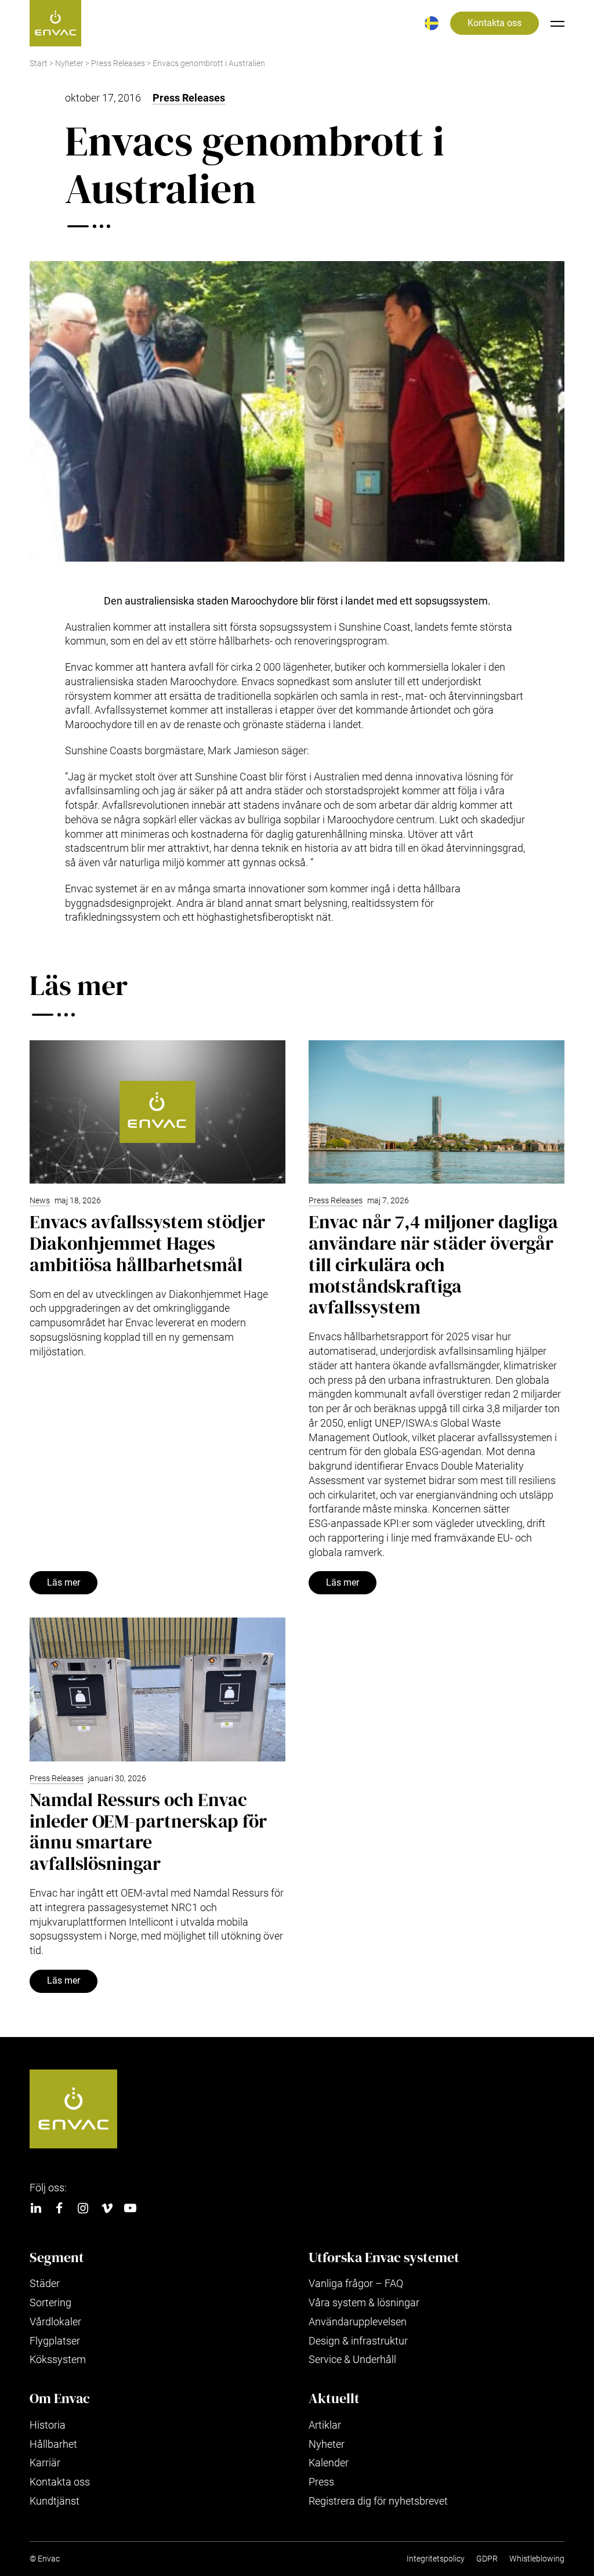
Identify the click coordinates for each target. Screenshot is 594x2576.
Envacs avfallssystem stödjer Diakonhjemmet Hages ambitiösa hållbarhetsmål (147, 1243)
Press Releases (118, 64)
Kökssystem (58, 2359)
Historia (48, 2425)
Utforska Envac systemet (384, 2257)
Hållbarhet (53, 2444)
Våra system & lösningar (364, 2302)
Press (321, 2482)
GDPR (487, 2559)
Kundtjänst (55, 2501)
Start (39, 64)
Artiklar (325, 2425)
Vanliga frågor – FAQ (356, 2283)
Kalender (329, 2463)
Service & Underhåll (352, 2359)
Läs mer (64, 1583)
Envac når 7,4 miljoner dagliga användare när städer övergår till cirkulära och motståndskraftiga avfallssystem (433, 1265)
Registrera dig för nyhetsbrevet (378, 2501)
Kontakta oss (495, 23)
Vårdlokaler (55, 2322)
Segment (57, 2257)
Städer (45, 2283)
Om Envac (60, 2398)
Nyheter (69, 64)
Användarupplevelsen (358, 2322)
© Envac (45, 2559)
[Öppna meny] (557, 23)
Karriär (45, 2463)
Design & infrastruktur (358, 2341)
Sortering (50, 2302)
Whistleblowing (537, 2559)
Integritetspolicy (436, 2559)
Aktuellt (334, 2398)
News (40, 1201)
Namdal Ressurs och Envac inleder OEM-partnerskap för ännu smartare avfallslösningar (148, 1832)
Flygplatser (55, 2341)
